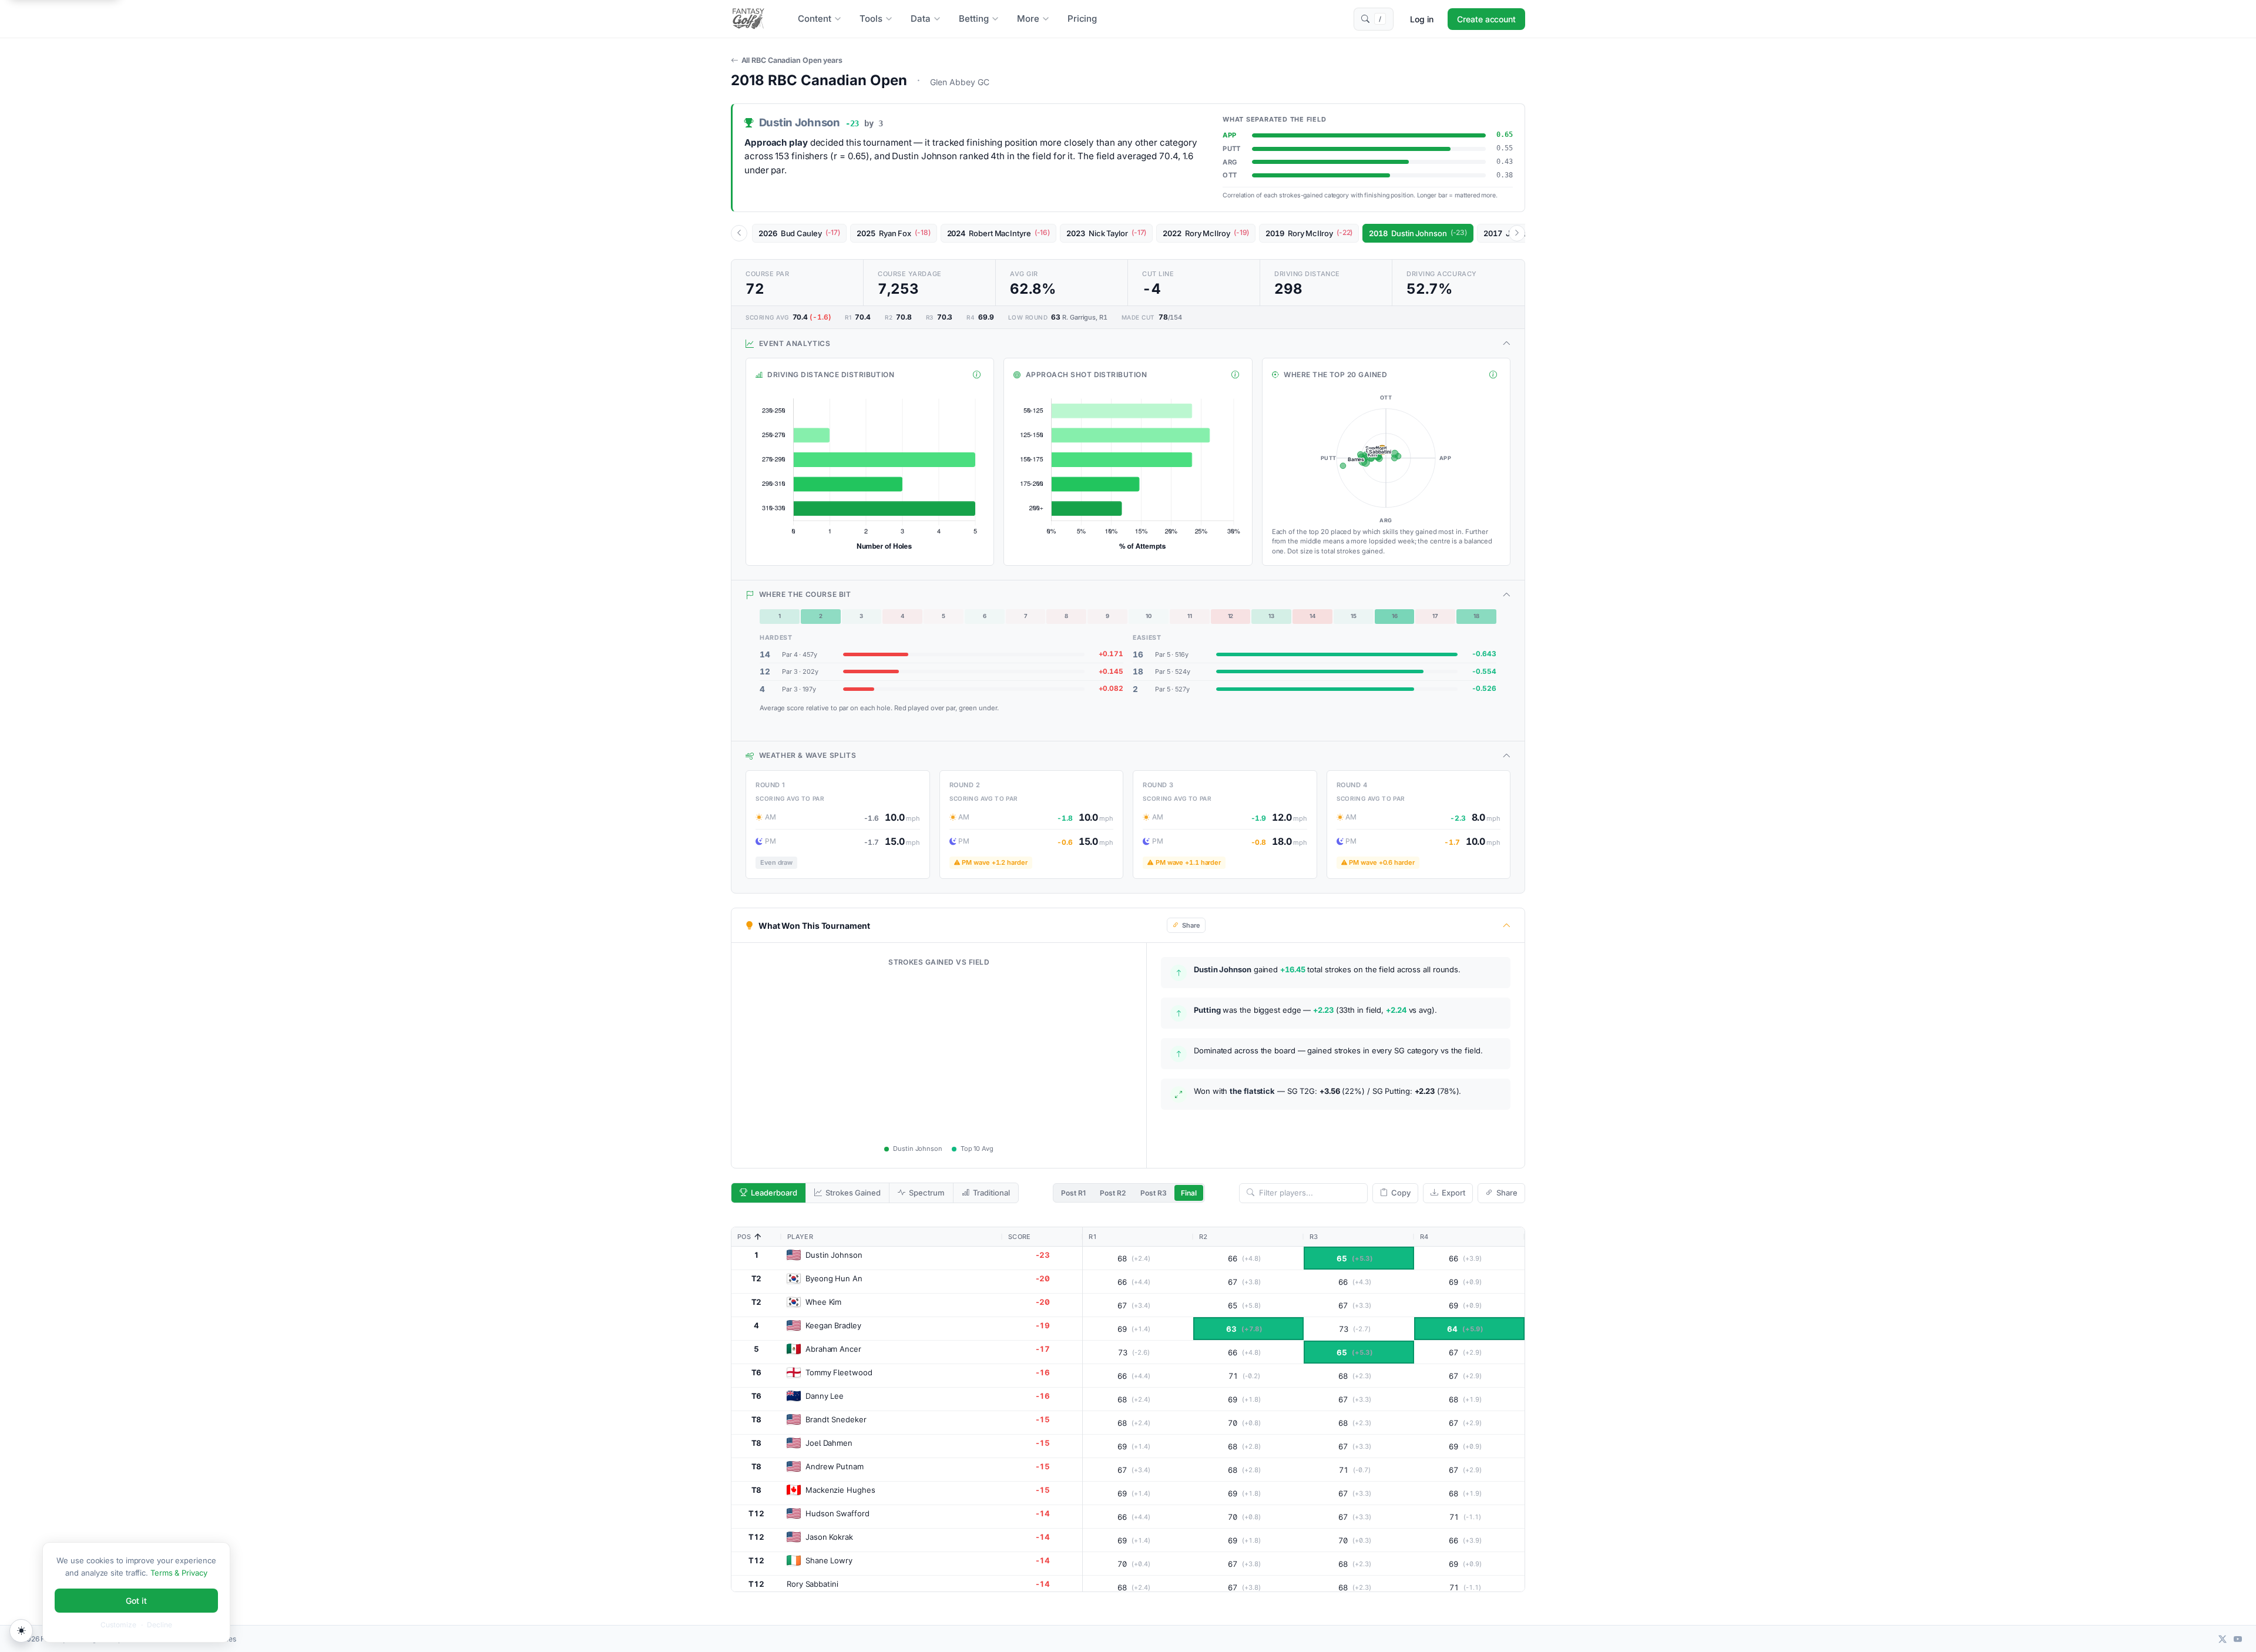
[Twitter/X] (2223, 1639)
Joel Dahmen (829, 1443)
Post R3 (1154, 1193)
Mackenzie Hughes (840, 1490)
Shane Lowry (829, 1560)
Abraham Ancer (833, 1349)
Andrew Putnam (835, 1466)
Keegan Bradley (833, 1325)
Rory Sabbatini (813, 1584)
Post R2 (1113, 1193)
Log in (1422, 19)
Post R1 (1073, 1193)
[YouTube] (2238, 1639)
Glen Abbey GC (960, 82)
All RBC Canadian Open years (792, 60)
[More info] (977, 375)
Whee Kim (823, 1302)
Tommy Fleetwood (839, 1372)
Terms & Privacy (179, 1573)
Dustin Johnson (834, 1255)
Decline (160, 1625)
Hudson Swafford (837, 1513)
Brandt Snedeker (836, 1419)
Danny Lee (825, 1396)
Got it (136, 1601)
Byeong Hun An (834, 1278)
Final (1189, 1193)
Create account (1486, 19)
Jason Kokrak (829, 1537)
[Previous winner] (739, 233)
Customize (118, 1625)
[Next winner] (1517, 233)
